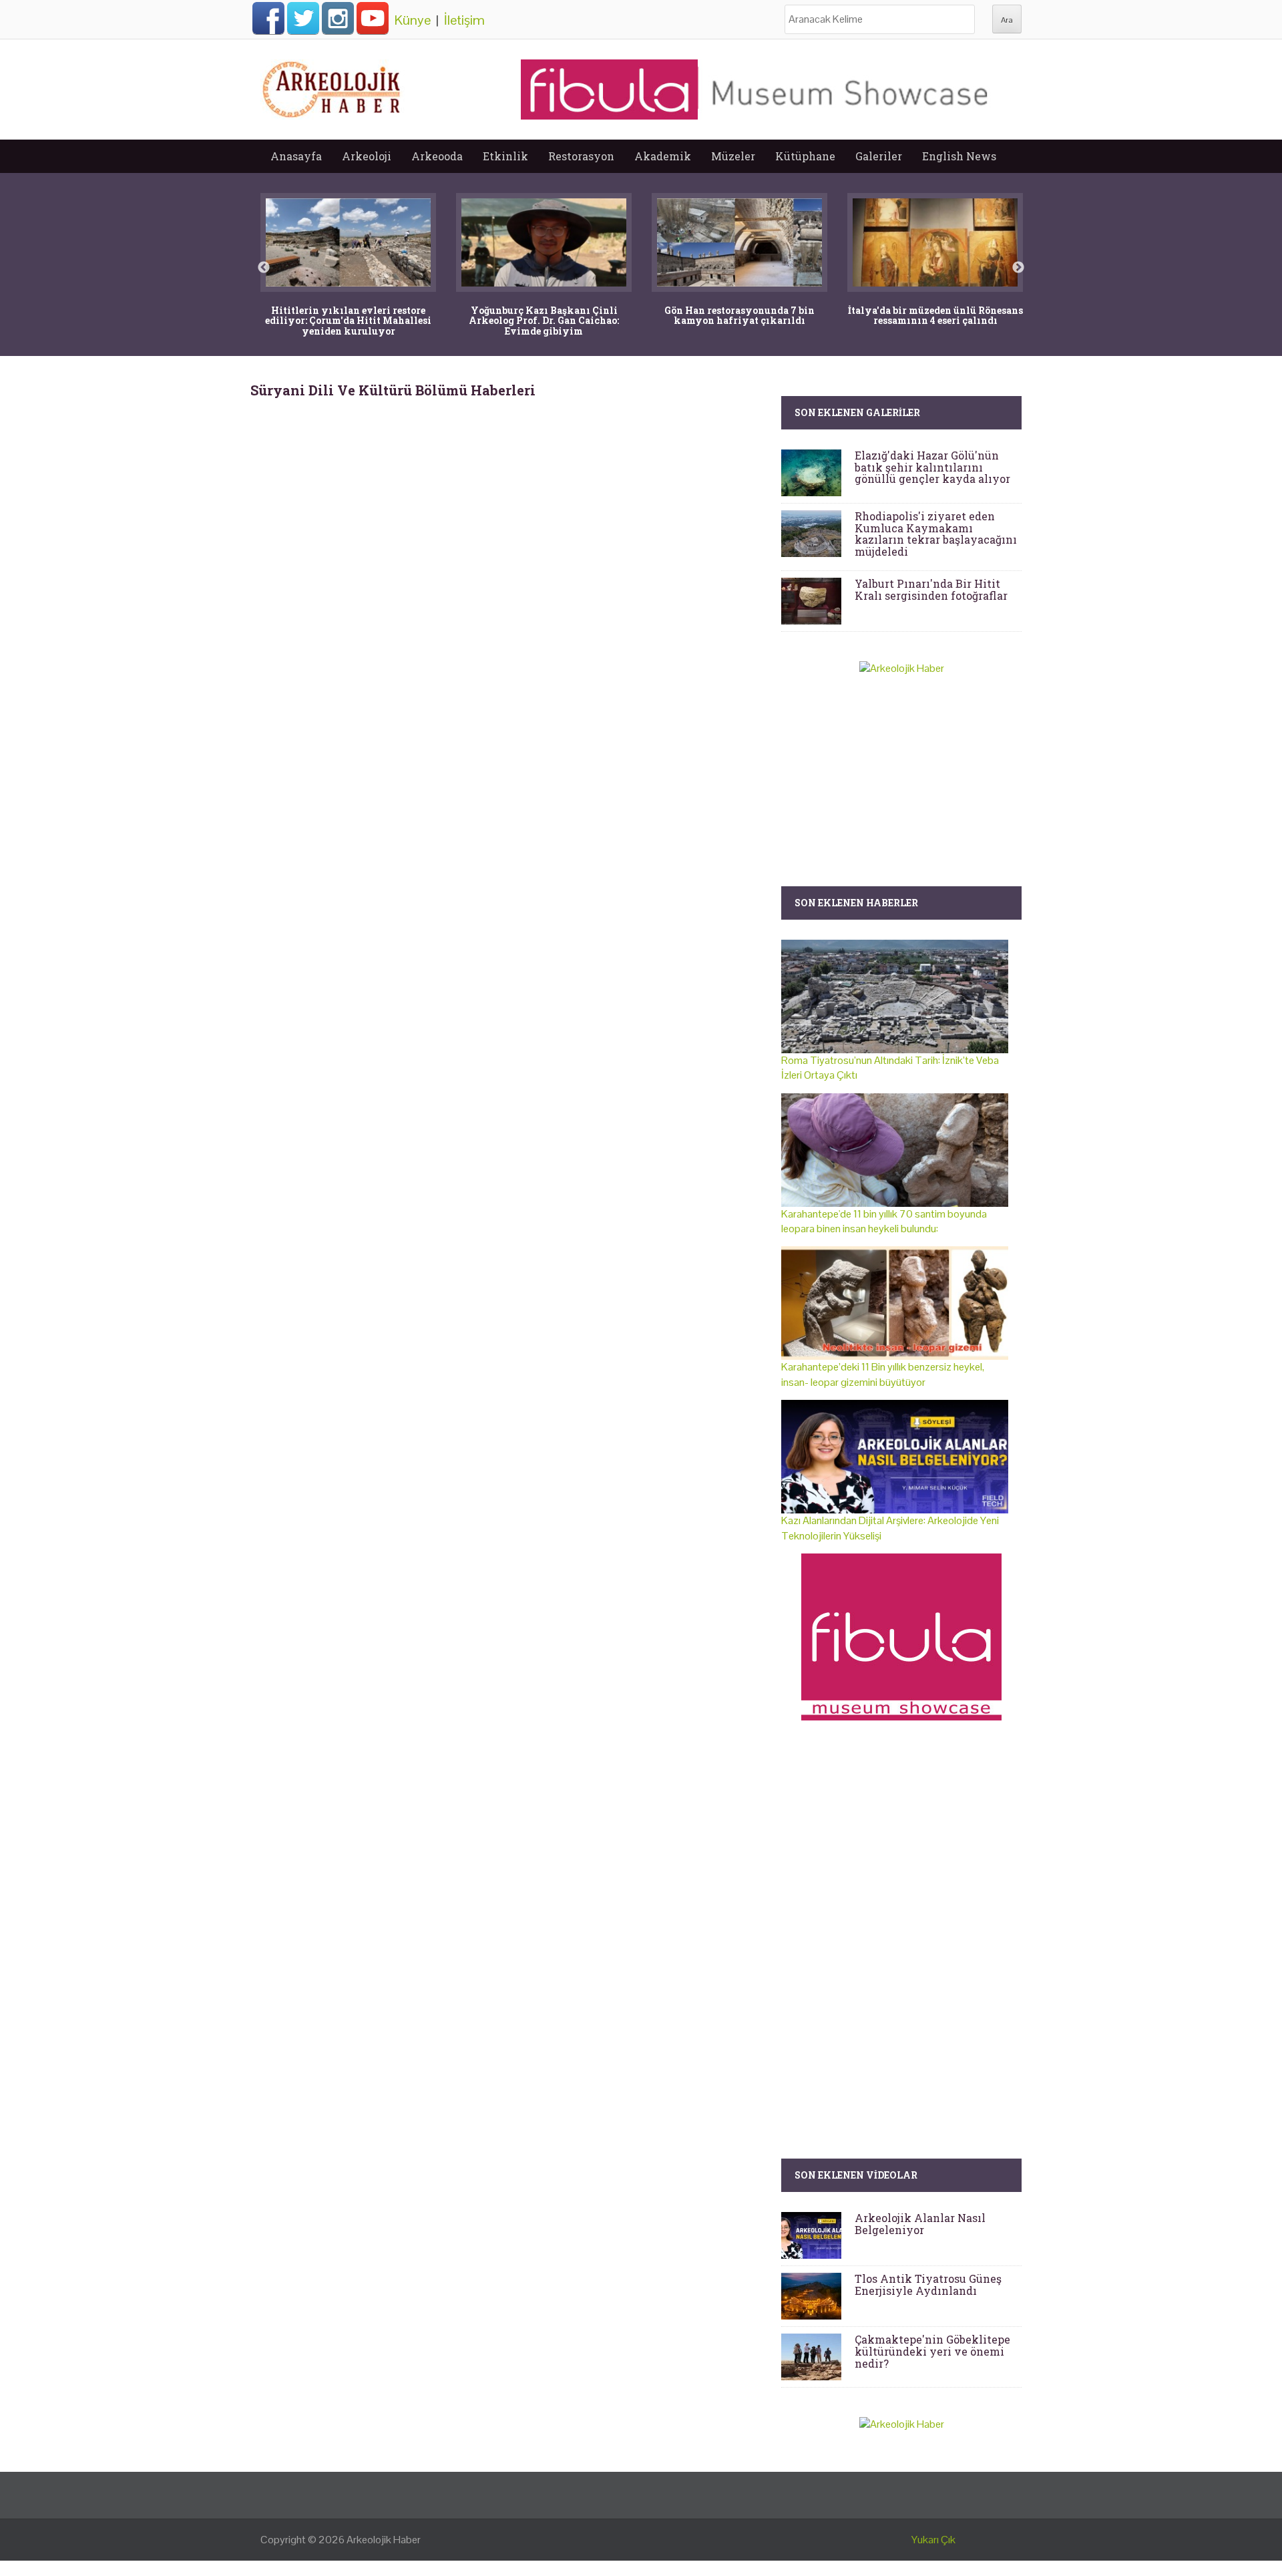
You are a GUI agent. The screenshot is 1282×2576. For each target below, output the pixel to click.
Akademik (663, 156)
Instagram (338, 18)
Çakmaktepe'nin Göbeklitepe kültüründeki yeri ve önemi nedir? (932, 2351)
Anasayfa (296, 156)
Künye (413, 20)
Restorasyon (581, 156)
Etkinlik (505, 156)
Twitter (303, 18)
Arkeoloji (367, 156)
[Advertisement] (511, 512)
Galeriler (879, 156)
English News (959, 156)
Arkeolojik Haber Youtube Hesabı (373, 18)
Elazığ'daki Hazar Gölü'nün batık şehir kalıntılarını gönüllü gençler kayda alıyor (932, 467)
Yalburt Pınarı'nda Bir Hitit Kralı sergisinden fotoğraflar (931, 589)
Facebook (268, 18)
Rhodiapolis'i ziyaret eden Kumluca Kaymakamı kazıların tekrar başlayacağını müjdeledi (936, 534)
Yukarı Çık (933, 2540)
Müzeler (733, 156)
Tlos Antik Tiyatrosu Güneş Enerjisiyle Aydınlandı (928, 2284)
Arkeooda (437, 156)
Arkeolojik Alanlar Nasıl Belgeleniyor (920, 2224)
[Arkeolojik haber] (333, 86)
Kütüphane (805, 156)
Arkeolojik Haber (384, 2540)
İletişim (464, 20)
